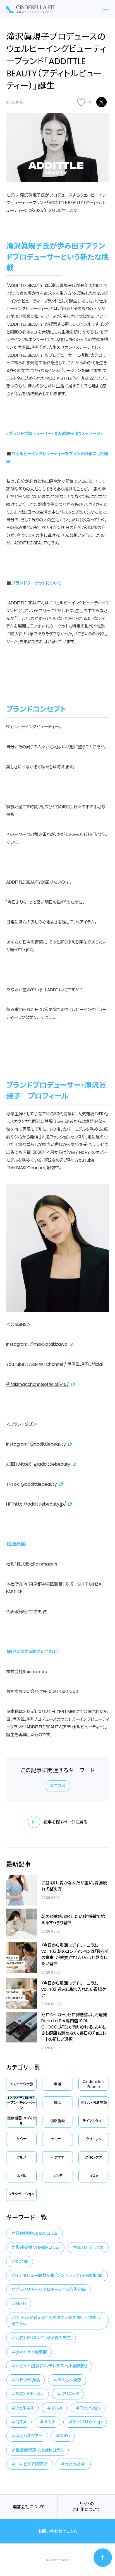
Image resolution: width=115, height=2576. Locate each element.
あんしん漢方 (69, 2380)
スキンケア (94, 2157)
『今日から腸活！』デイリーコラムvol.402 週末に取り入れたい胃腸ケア (74, 1989)
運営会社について (29, 2507)
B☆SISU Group (87, 2422)
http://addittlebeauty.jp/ (40, 1504)
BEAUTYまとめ (90, 2247)
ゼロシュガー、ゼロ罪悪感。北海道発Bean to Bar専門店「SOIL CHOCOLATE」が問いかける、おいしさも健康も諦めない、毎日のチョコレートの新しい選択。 (74, 2027)
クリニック (94, 2139)
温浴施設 (57, 2121)
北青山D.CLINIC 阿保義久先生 (43, 2338)
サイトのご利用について (86, 2507)
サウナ (21, 2139)
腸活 (57, 2103)
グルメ (21, 2157)
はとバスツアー (29, 2436)
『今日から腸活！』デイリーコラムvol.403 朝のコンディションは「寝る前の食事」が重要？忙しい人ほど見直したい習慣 (75, 1954)
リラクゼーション (21, 2194)
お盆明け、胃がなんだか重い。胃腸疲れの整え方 (74, 1886)
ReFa (65, 2436)
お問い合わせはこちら (58, 2531)
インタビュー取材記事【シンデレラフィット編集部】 (59, 2275)
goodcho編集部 (31, 2352)
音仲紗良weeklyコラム (37, 2233)
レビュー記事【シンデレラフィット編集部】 (51, 2366)
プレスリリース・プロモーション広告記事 (51, 2289)
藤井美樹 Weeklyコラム (37, 2247)
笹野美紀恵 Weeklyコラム (39, 2450)
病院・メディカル (30, 2394)
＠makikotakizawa (48, 1344)
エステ (57, 2176)
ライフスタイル (94, 2121)
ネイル (21, 2176)
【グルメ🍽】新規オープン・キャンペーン (21, 2103)
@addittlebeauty (48, 1444)
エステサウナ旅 (21, 2084)
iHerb (21, 2304)
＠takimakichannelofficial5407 (38, 1384)
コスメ (59, 1786)
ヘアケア (57, 2157)
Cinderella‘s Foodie (94, 2084)
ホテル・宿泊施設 (94, 2103)
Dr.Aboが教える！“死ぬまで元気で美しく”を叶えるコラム (56, 2321)
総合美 (22, 2262)
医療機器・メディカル (21, 2121)
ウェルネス (25, 2408)
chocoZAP (75, 2464)
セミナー (57, 2139)
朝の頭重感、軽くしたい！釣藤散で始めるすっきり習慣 (73, 1920)
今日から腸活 (28, 2380)
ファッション (90, 2408)
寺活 (57, 2084)
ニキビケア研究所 (31, 2464)
